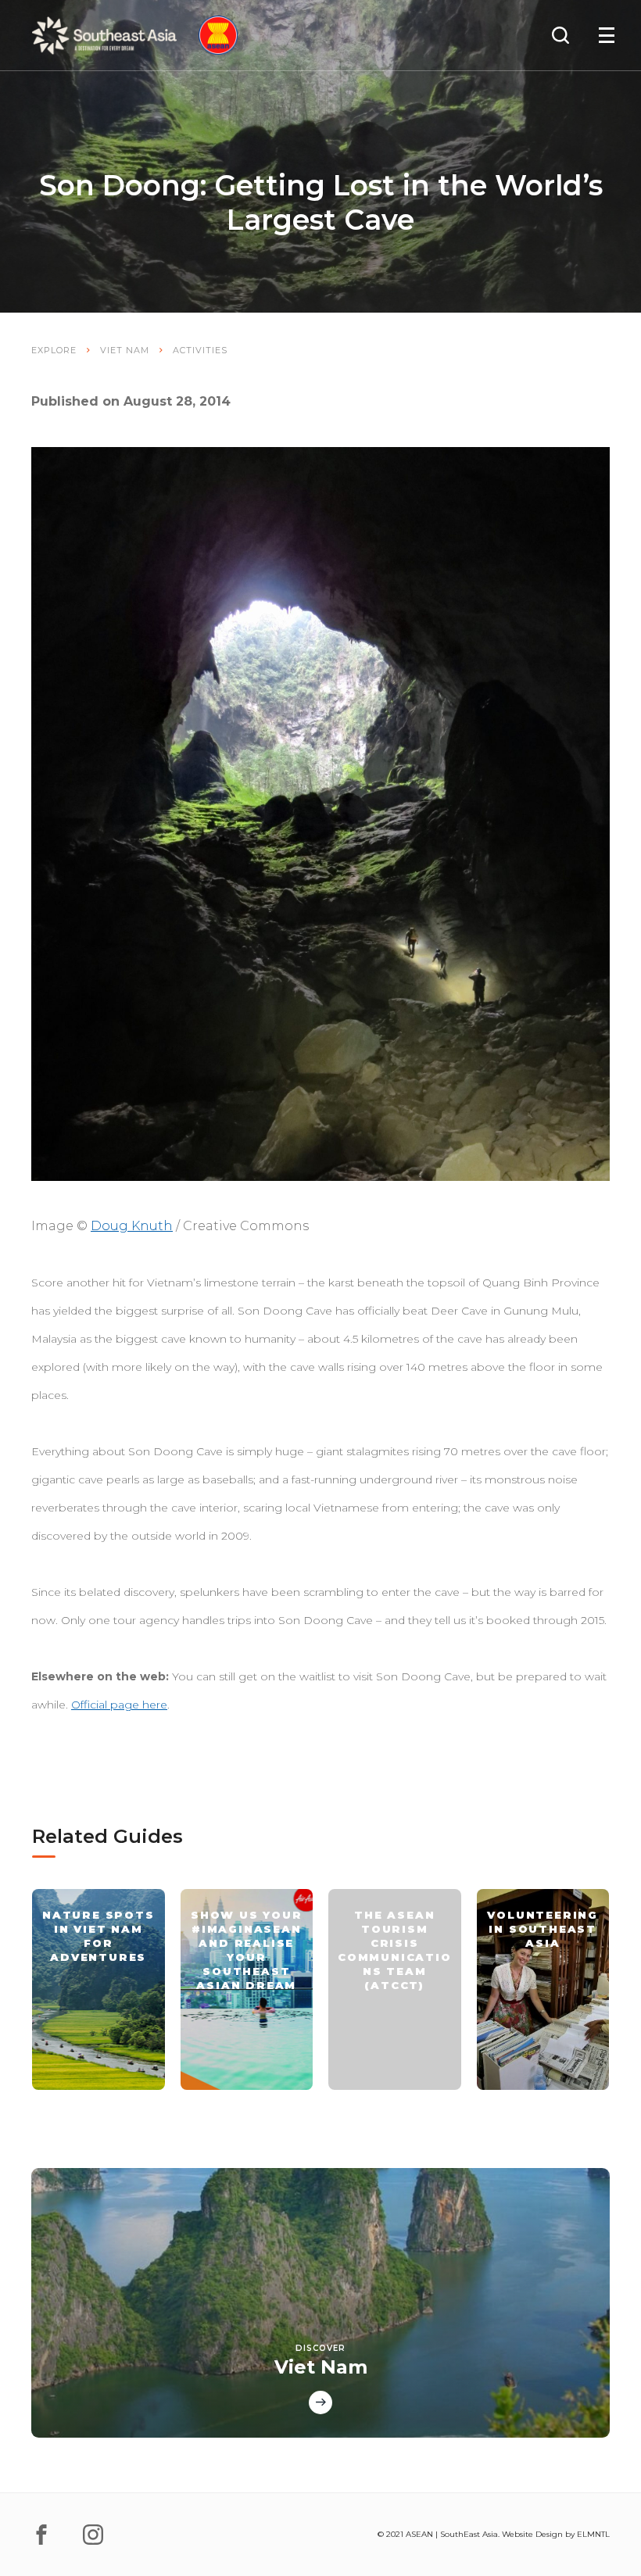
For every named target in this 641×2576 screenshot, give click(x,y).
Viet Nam (125, 350)
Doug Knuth (132, 1226)
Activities (200, 350)
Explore (54, 350)
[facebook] (41, 2535)
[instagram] (93, 2535)
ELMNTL (593, 2534)
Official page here (119, 1705)
